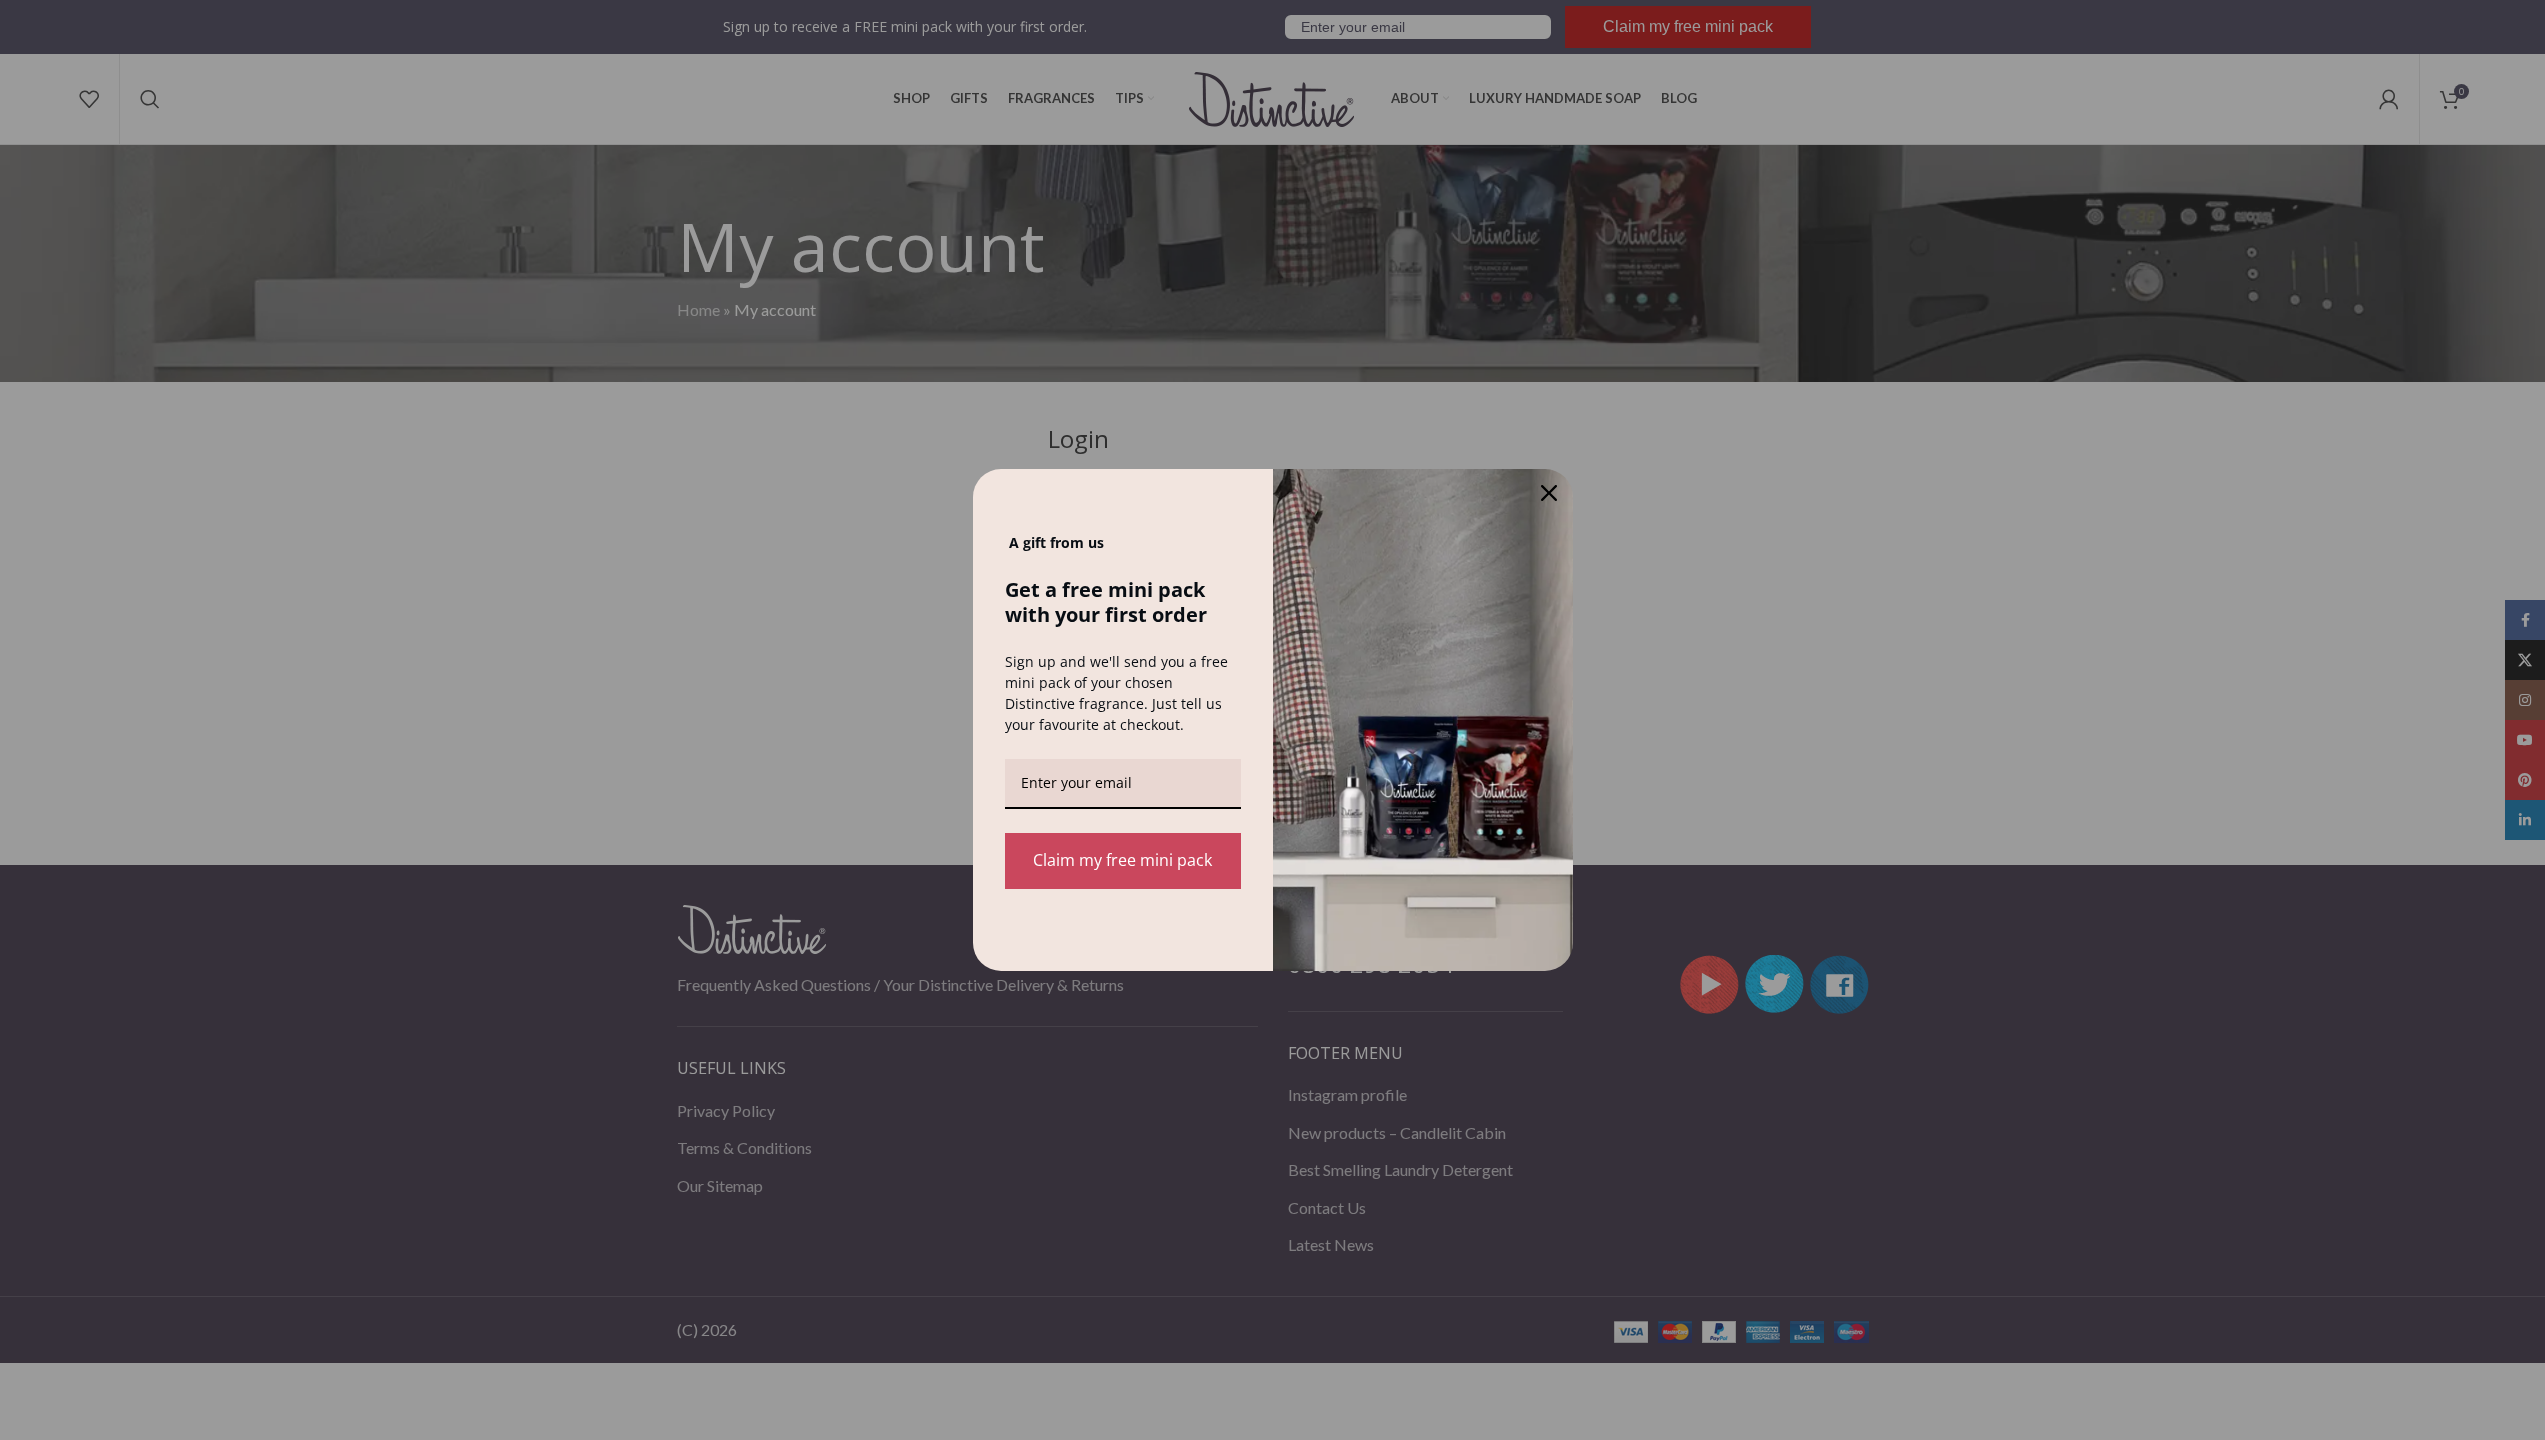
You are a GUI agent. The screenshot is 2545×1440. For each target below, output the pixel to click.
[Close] (1549, 493)
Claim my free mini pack (1122, 860)
